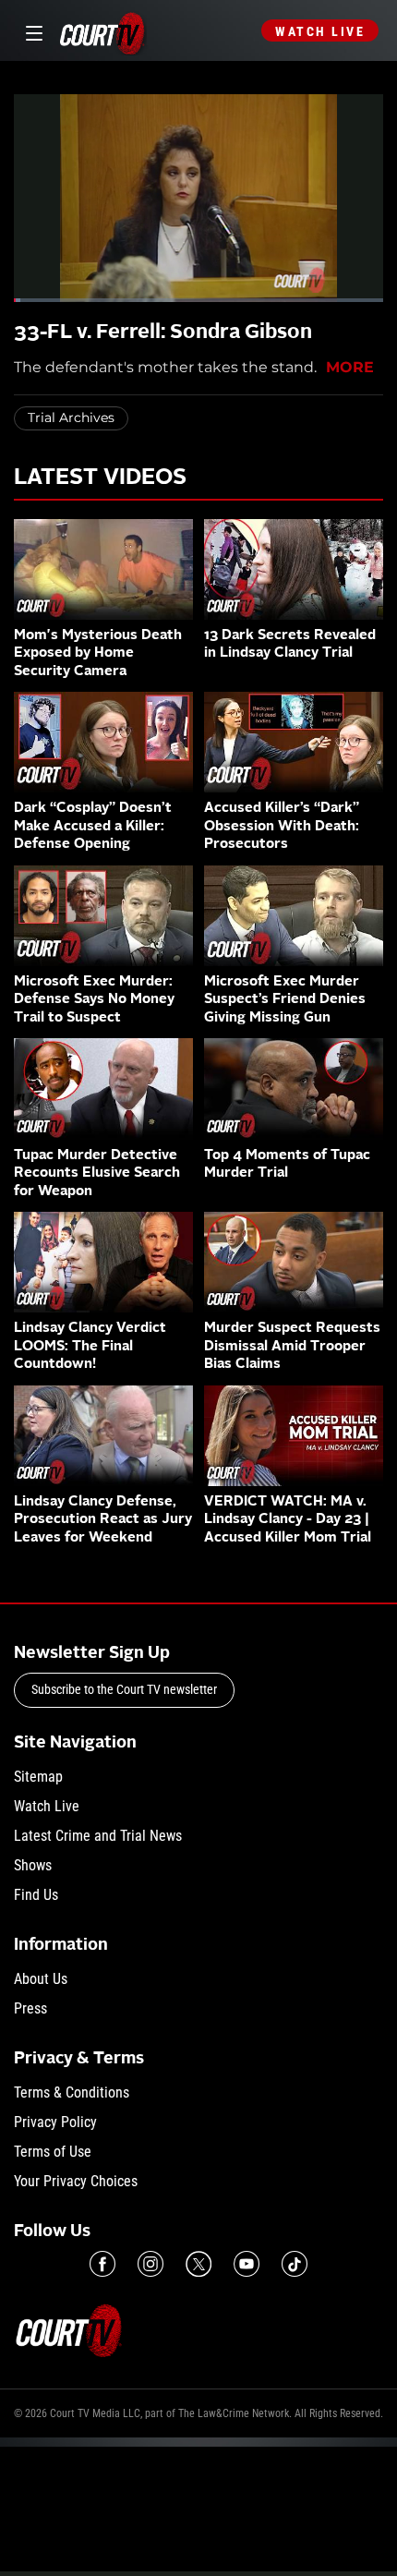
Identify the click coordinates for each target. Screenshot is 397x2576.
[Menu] (31, 31)
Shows (33, 1865)
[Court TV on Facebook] (102, 2264)
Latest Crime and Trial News (98, 1836)
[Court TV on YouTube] (247, 2264)
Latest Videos (100, 478)
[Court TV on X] (198, 2264)
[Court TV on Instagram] (150, 2264)
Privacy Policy (55, 2122)
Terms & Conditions (72, 2092)
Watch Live (320, 31)
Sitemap (38, 1777)
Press (30, 2008)
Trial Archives (71, 417)
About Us (41, 1979)
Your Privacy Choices (76, 2181)
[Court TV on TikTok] (295, 2264)
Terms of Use (53, 2152)
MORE (350, 367)
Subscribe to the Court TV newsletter (124, 1689)
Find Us (36, 1895)
